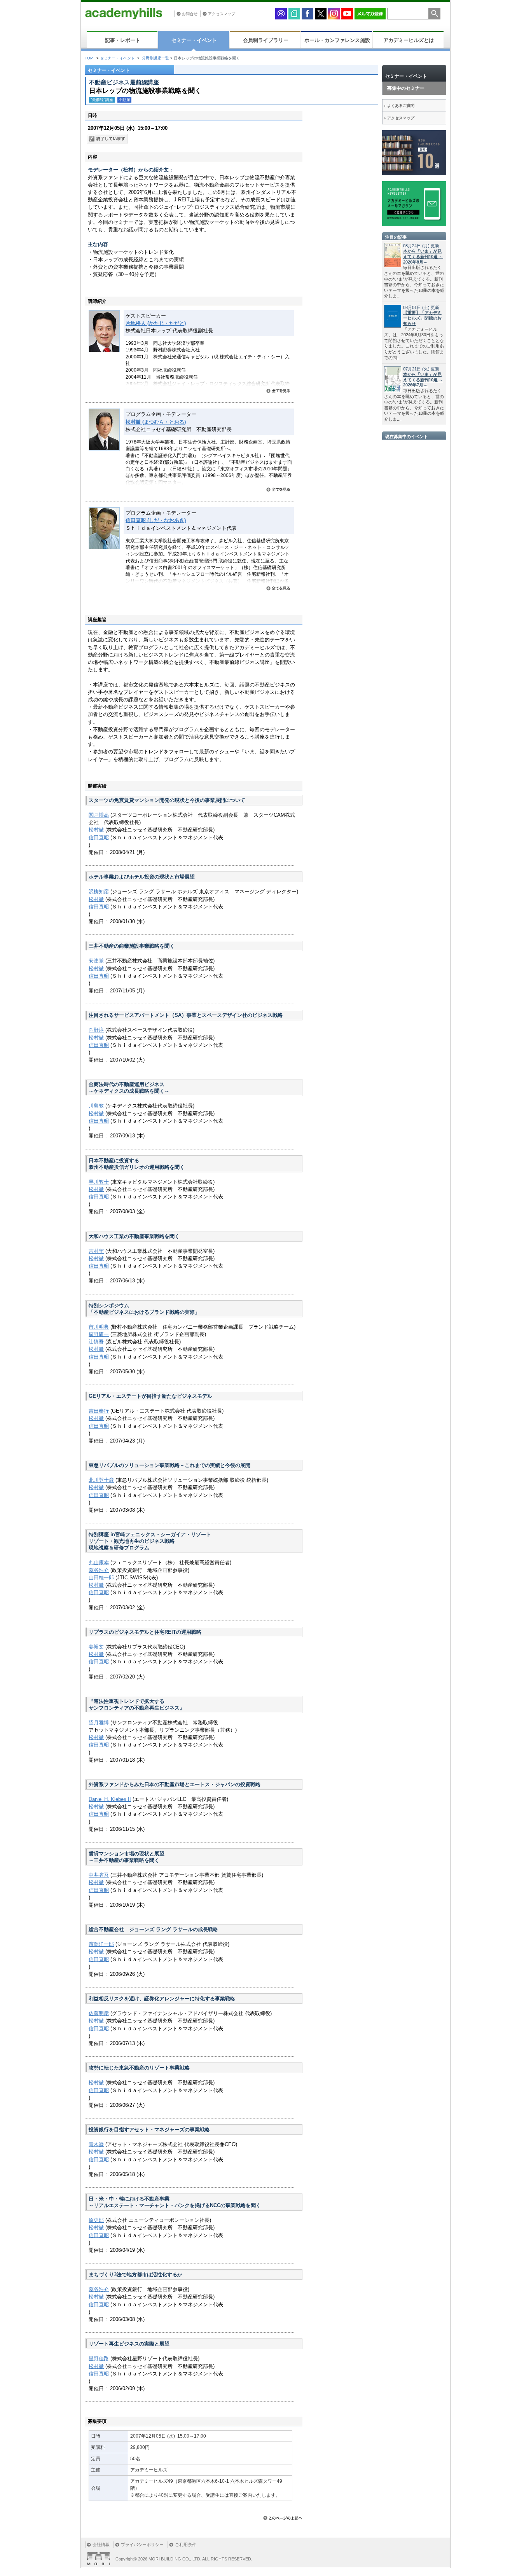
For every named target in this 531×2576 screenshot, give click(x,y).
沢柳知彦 (99, 892)
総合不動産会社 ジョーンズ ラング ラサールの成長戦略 (153, 1929)
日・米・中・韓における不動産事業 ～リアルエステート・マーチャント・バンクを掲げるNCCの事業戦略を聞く (175, 2202)
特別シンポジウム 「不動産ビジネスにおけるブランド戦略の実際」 (144, 1309)
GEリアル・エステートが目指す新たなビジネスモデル (150, 1396)
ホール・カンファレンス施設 (337, 40)
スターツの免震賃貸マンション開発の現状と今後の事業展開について (167, 800)
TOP (89, 58)
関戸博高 (99, 815)
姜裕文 (96, 1647)
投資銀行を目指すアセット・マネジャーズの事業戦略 (149, 2130)
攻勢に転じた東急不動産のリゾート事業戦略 (139, 2068)
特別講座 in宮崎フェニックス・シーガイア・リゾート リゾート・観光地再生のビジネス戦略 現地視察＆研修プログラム (150, 1541)
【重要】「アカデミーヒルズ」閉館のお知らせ (422, 318)
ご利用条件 (186, 2545)
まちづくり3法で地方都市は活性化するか (135, 2275)
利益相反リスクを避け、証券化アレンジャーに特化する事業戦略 (162, 1999)
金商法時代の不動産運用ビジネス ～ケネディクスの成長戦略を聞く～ (129, 1088)
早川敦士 (99, 1182)
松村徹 (96, 830)
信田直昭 (99, 837)
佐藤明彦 (99, 2013)
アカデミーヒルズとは (409, 40)
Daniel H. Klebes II (110, 1799)
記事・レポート (123, 40)
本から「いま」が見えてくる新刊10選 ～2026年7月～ (423, 380)
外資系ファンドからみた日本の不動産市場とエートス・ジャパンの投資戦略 (175, 1784)
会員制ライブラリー (266, 40)
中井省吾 (99, 1875)
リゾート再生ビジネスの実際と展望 (129, 2344)
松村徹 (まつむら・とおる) (156, 422)
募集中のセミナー (406, 88)
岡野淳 (96, 1030)
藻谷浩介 (99, 1570)
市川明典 (99, 1327)
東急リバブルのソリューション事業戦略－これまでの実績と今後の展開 (169, 1465)
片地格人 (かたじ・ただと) (156, 323)
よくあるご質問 (401, 106)
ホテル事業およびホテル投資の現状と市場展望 (142, 877)
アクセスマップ (222, 14)
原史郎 (96, 2220)
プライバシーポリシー (142, 2545)
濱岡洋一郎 (101, 1944)
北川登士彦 (101, 1480)
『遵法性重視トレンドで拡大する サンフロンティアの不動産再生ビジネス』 (137, 1705)
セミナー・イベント (194, 40)
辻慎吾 (96, 1342)
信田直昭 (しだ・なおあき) (156, 520)
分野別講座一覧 (155, 58)
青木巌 (96, 2144)
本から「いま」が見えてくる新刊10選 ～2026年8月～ (423, 257)
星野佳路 (99, 2359)
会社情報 (101, 2545)
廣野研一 (99, 1334)
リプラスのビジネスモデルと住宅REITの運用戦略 (145, 1632)
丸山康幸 (99, 1562)
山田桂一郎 (101, 1578)
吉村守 (96, 1251)
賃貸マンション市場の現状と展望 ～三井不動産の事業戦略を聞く (127, 1857)
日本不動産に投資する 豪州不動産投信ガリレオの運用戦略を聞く (137, 1164)
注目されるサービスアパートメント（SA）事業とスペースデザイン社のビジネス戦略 (186, 1015)
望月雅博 (99, 1723)
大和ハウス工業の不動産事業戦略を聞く (134, 1236)
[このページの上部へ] (283, 2518)
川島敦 (96, 1106)
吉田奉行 (99, 1411)
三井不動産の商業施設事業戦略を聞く (132, 946)
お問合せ (190, 14)
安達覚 (96, 961)
